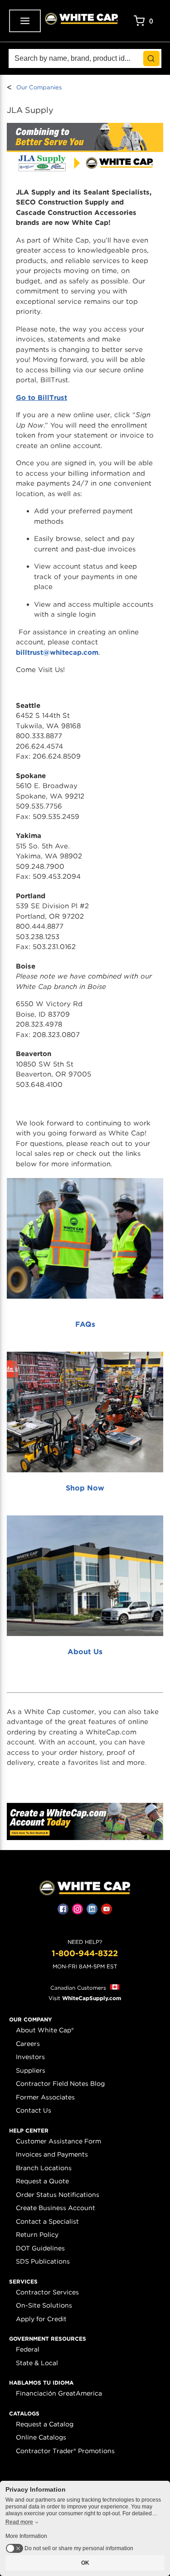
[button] (31, 2020)
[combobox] (85, 58)
